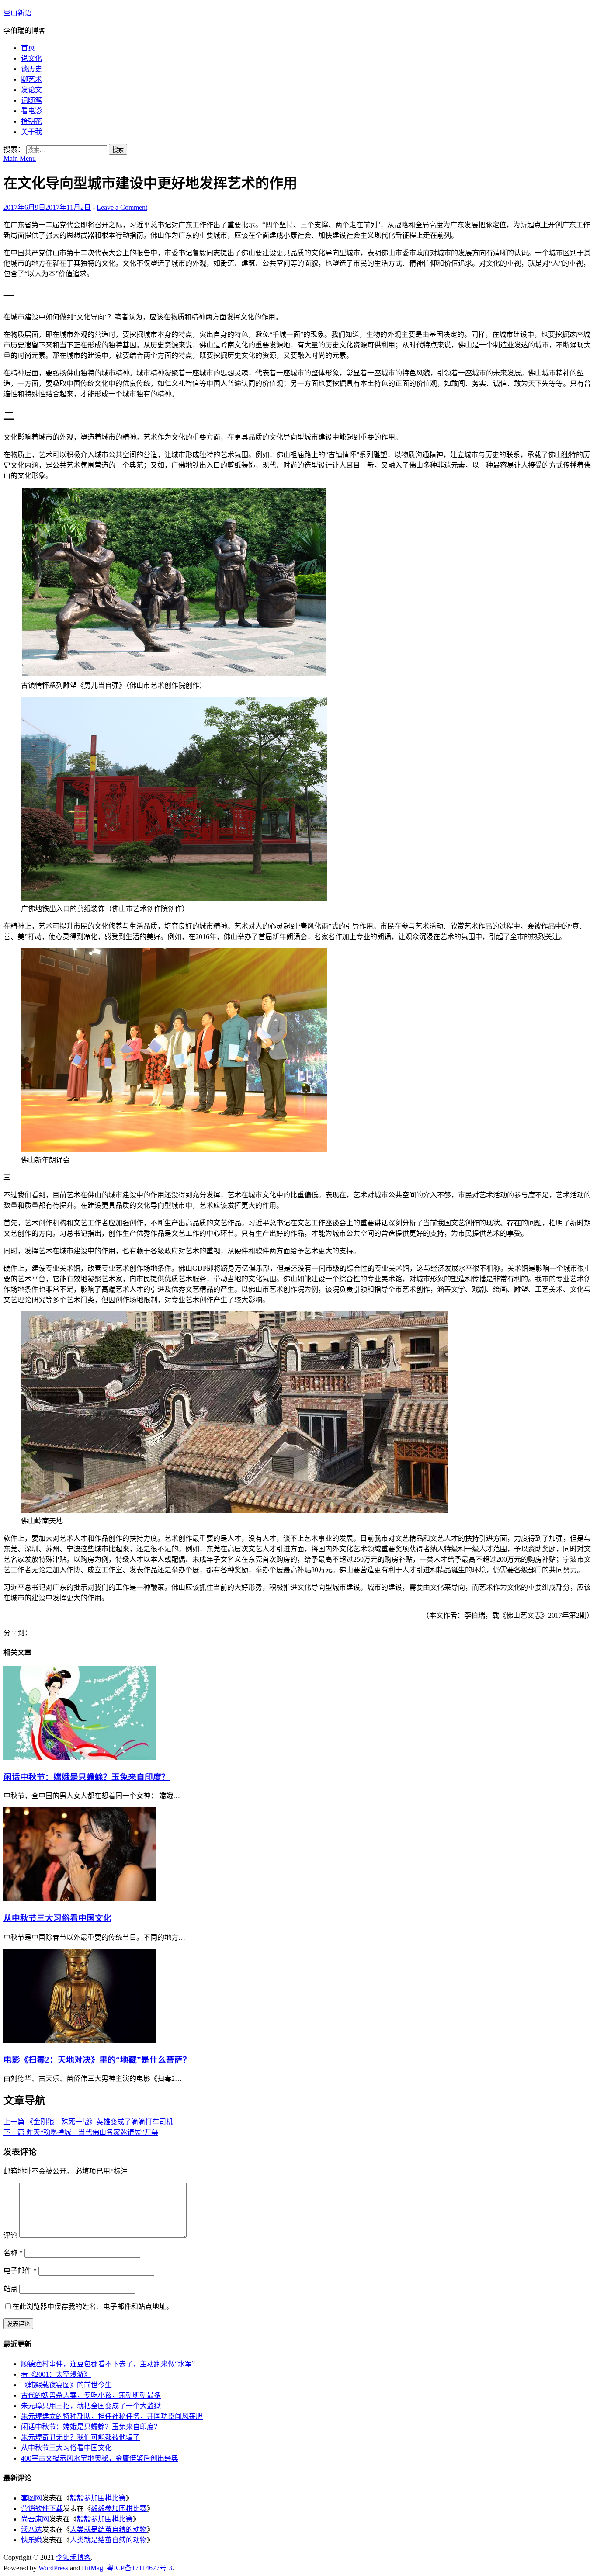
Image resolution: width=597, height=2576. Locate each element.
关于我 (31, 132)
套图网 (31, 2498)
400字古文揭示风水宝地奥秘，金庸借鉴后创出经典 (100, 2458)
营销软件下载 (42, 2508)
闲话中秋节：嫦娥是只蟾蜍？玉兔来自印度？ (87, 1777)
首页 (28, 48)
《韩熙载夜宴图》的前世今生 (66, 2385)
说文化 (31, 58)
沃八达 (31, 2529)
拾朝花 (31, 121)
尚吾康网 (35, 2519)
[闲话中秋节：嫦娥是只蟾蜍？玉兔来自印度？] (80, 1758)
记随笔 (31, 100)
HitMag (92, 2568)
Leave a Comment (122, 207)
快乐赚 (31, 2540)
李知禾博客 (73, 2557)
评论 (10, 2235)
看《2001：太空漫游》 (56, 2374)
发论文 (31, 90)
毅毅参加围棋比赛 (98, 2498)
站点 (10, 2289)
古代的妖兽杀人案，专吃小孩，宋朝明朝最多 (91, 2395)
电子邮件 (20, 2271)
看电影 (31, 111)
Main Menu (20, 158)
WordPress (53, 2568)
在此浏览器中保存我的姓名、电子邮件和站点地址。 (93, 2307)
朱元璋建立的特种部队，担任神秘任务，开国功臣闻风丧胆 (112, 2416)
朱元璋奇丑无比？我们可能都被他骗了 (80, 2437)
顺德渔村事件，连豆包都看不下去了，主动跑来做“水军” (108, 2364)
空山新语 (17, 13)
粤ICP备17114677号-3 (139, 2568)
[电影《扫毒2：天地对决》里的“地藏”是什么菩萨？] (80, 2040)
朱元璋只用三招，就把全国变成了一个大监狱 (91, 2406)
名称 (13, 2253)
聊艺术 (31, 79)
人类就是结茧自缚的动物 (108, 2529)
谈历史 (31, 69)
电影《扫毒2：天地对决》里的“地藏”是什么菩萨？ (97, 2060)
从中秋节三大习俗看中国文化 (57, 1918)
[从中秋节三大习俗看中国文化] (80, 1899)
